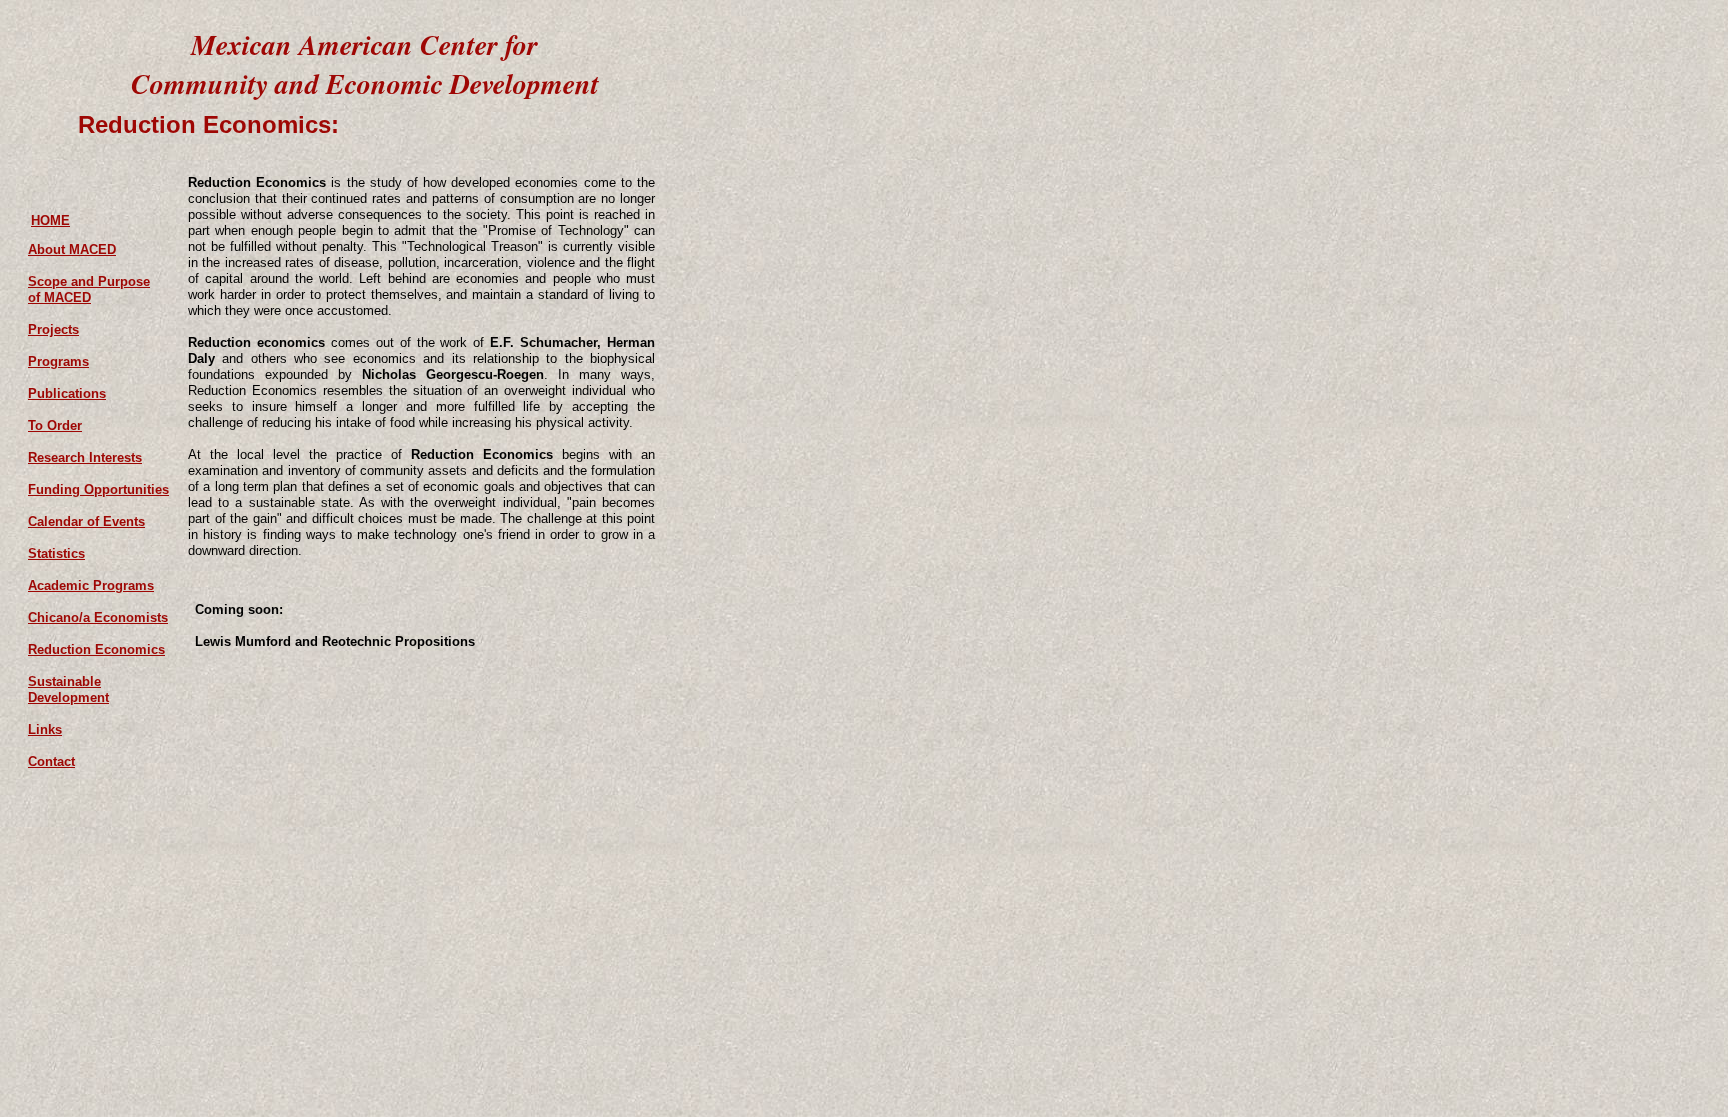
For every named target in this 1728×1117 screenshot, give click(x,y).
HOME (50, 220)
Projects (53, 329)
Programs (58, 361)
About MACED (72, 249)
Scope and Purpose (89, 281)
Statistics (56, 553)
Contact (51, 761)
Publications (67, 393)
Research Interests (85, 457)
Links (45, 729)
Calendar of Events (86, 521)
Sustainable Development (68, 689)
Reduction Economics (96, 649)
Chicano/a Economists (98, 617)
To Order (55, 425)
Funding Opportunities (98, 489)
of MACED (59, 297)
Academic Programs (91, 585)
